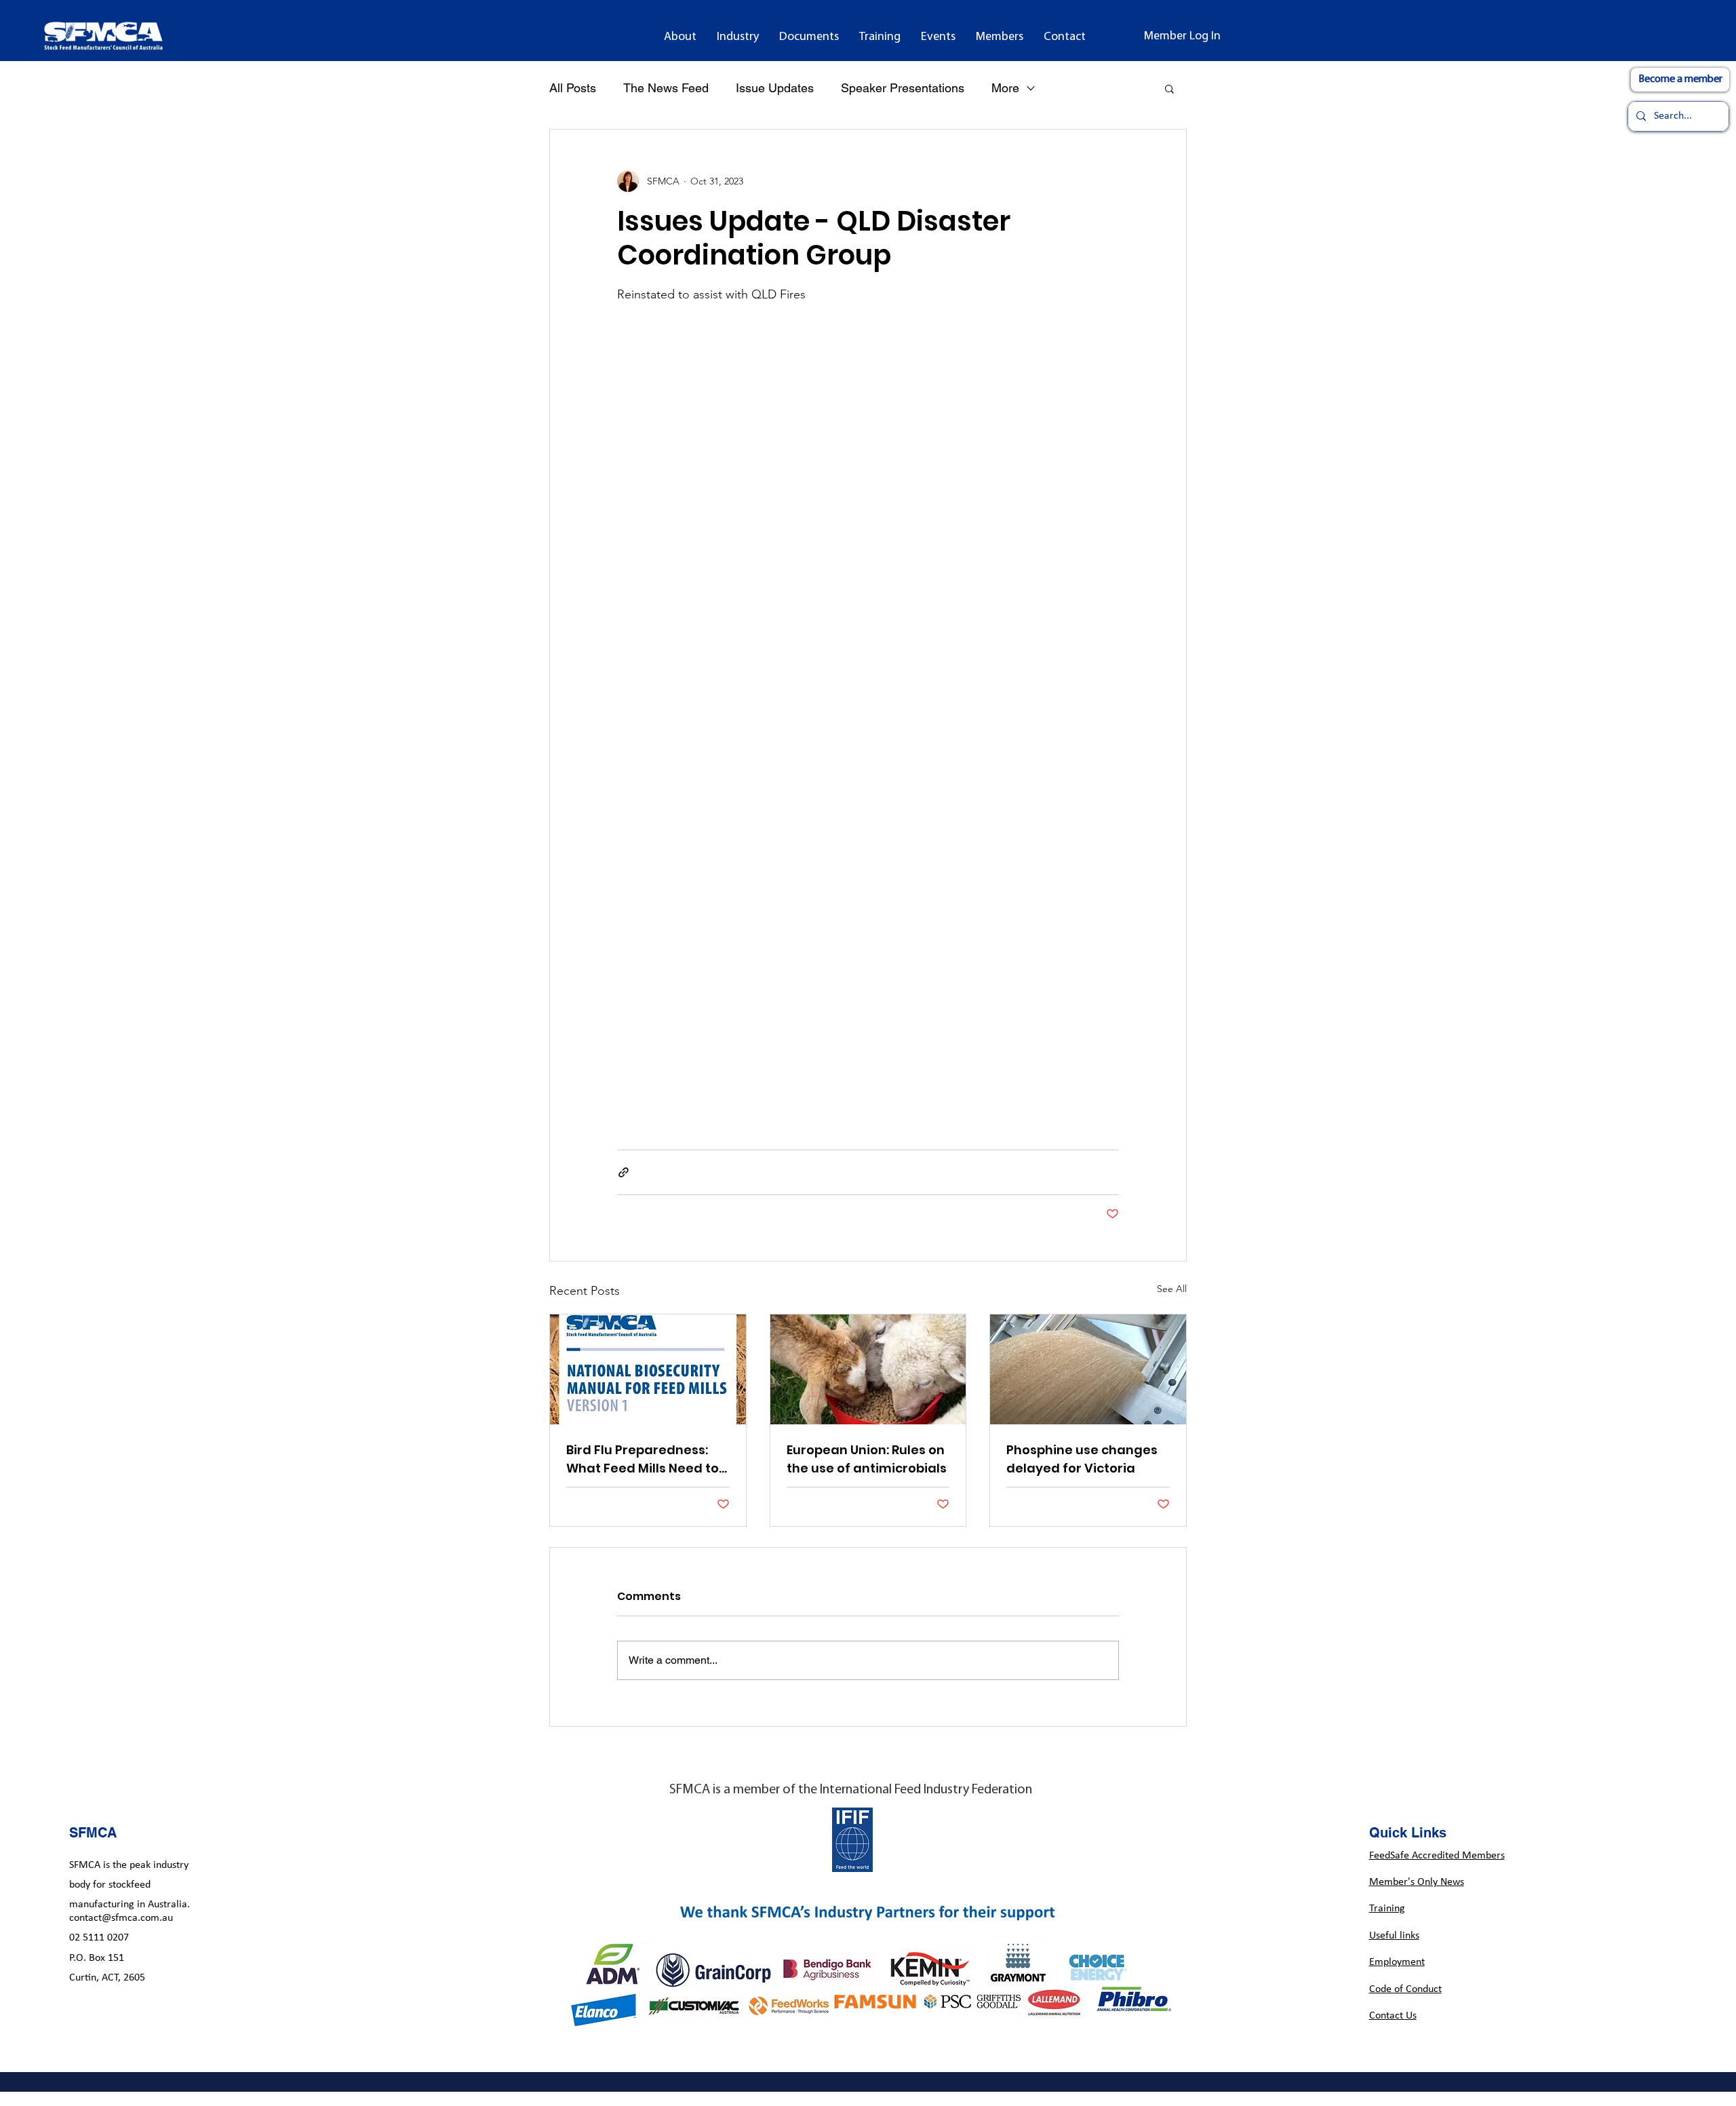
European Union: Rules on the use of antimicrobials (867, 1459)
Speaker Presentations (903, 88)
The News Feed (666, 88)
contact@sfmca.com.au (121, 1918)
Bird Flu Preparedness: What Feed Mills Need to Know (643, 1459)
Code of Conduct (1405, 1989)
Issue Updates (775, 88)
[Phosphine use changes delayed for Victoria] (1088, 1369)
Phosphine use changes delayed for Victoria (1082, 1459)
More (1005, 88)
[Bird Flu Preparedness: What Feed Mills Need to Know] (648, 1369)
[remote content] (868, 711)
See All (1172, 1289)
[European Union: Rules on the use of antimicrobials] (868, 1369)
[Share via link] (624, 1172)
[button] (680, 37)
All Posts (573, 88)
